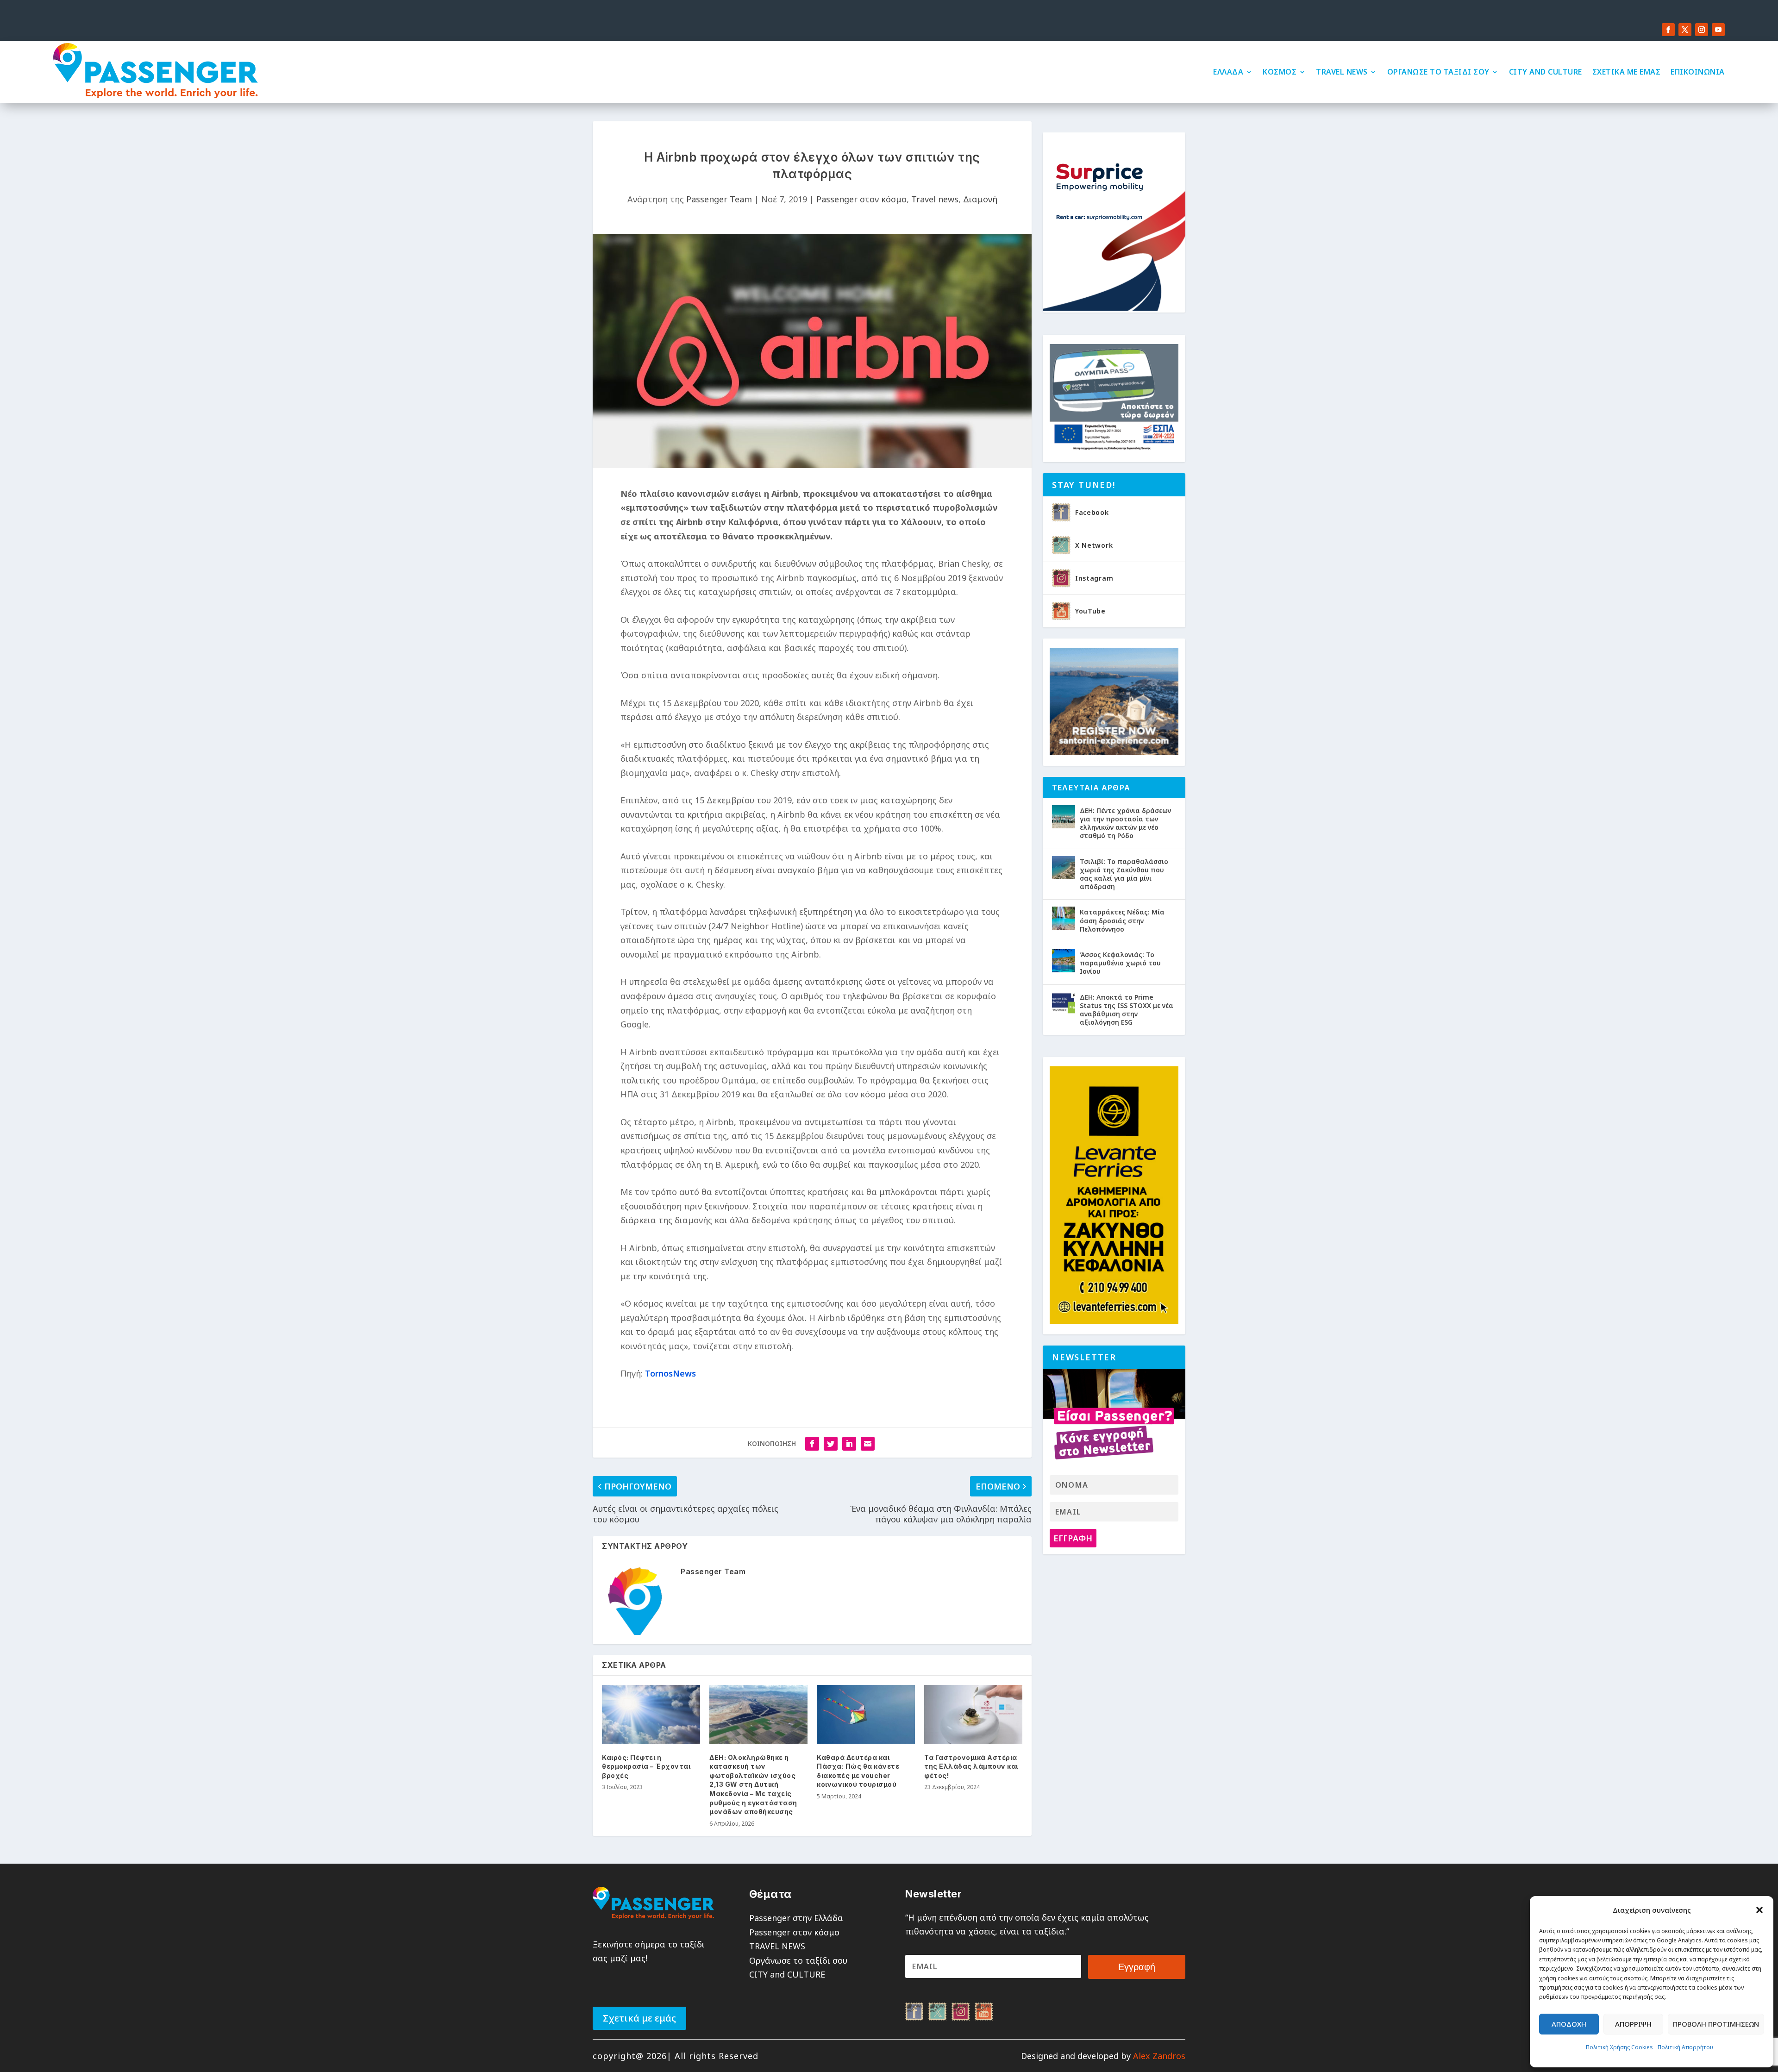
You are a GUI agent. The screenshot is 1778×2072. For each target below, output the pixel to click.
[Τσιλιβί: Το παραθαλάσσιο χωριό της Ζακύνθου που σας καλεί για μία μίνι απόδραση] (1064, 868)
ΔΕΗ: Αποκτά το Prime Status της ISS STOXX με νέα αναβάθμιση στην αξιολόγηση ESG (1127, 1010)
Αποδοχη (1569, 2024)
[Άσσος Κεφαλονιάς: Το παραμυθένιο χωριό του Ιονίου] (1064, 961)
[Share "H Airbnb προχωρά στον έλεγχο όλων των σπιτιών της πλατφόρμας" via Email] (868, 1444)
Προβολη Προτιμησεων (1716, 2024)
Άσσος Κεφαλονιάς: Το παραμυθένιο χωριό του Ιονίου (1120, 963)
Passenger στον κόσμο (861, 199)
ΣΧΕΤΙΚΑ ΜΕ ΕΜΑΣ (1627, 72)
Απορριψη (1633, 2024)
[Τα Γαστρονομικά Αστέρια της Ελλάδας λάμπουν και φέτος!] (973, 1714)
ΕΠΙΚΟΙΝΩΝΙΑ (1698, 72)
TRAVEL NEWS (1342, 72)
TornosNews (670, 1373)
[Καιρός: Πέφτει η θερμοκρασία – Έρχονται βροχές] (651, 1714)
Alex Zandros (1159, 2056)
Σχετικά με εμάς (639, 2018)
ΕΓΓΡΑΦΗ (1073, 1538)
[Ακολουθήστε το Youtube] (1718, 30)
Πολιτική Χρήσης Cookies (1619, 2047)
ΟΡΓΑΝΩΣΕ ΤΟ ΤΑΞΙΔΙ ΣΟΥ (1438, 72)
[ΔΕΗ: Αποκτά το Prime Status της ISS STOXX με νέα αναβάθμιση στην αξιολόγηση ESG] (1064, 1003)
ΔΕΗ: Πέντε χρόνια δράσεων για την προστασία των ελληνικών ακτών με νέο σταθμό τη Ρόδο (1125, 823)
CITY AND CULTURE (1546, 72)
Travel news (935, 199)
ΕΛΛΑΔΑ (1228, 72)
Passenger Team (719, 199)
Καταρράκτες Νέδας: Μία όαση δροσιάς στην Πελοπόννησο (1122, 920)
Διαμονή (980, 199)
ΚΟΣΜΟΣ (1280, 72)
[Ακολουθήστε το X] (1685, 30)
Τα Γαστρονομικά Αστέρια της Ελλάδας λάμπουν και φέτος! (971, 1766)
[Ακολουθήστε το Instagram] (1702, 30)
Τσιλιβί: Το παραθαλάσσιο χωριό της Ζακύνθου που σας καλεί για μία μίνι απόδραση (1124, 874)
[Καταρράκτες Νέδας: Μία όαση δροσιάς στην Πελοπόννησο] (1064, 918)
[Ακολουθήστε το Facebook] (1668, 30)
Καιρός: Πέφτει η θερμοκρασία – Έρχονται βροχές (646, 1766)
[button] (1759, 1910)
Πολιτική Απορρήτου (1685, 2047)
